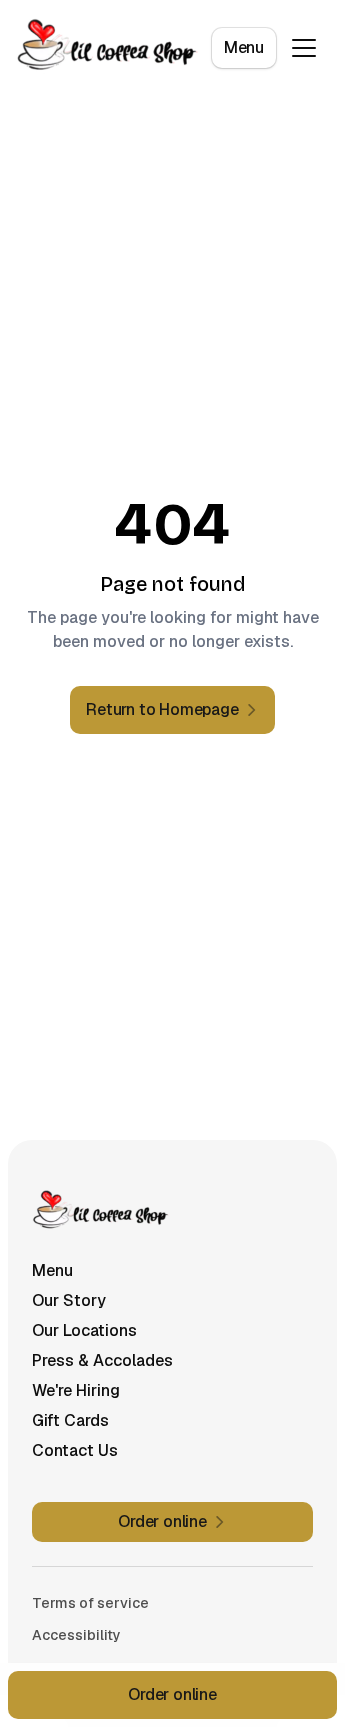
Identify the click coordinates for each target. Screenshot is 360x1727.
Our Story (69, 1300)
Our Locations (84, 1330)
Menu (244, 47)
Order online (172, 1694)
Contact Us (75, 1450)
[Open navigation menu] (304, 48)
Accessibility (76, 1635)
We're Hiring (76, 1390)
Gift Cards (70, 1420)
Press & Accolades (102, 1360)
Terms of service (90, 1603)
